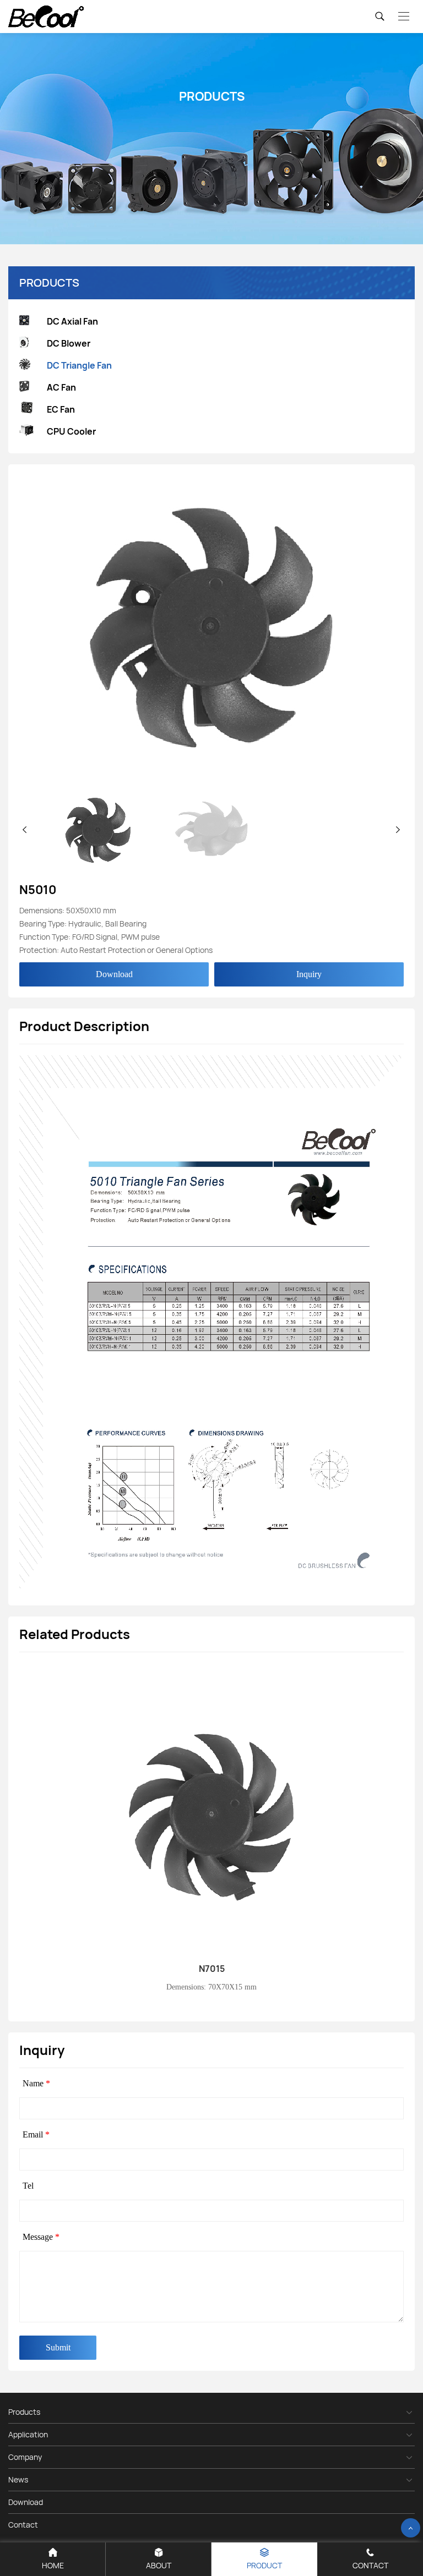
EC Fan (61, 409)
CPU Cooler (71, 431)
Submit (58, 2347)
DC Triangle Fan (79, 365)
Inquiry (309, 974)
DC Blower (69, 343)
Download (114, 974)
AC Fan (61, 387)
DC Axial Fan (72, 321)
